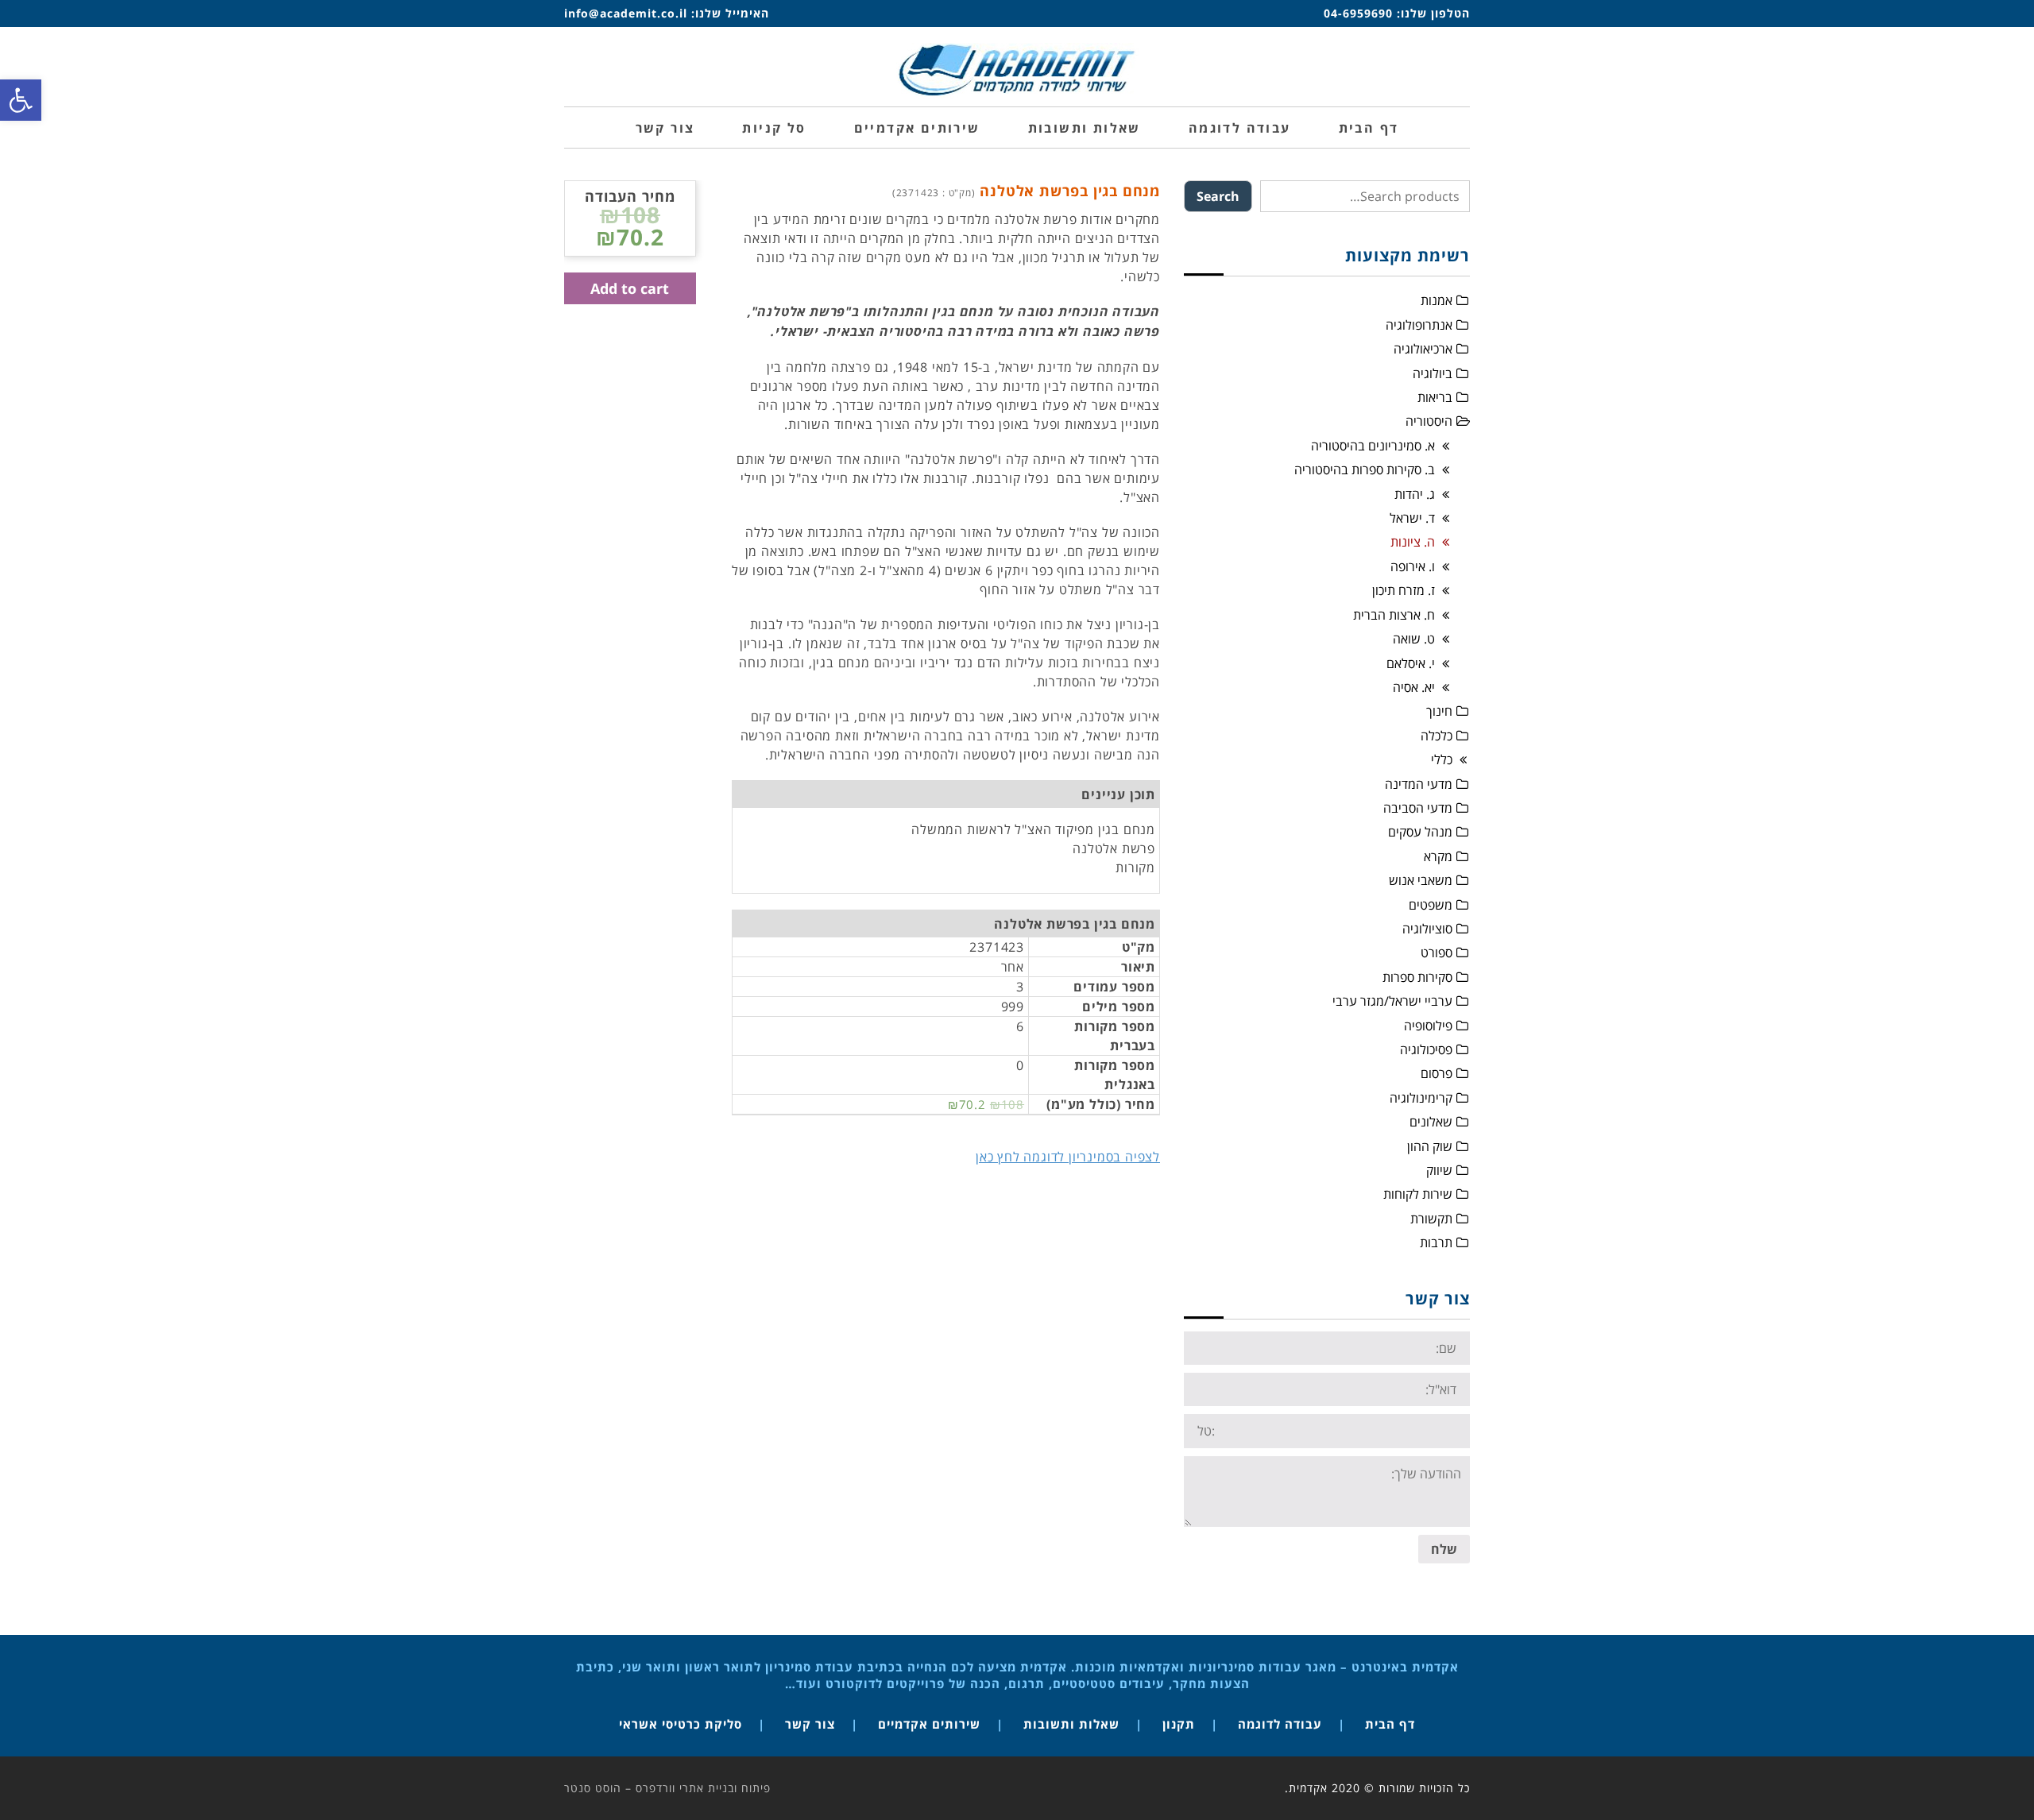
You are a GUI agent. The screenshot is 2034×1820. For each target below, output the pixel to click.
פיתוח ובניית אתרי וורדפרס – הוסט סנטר (667, 1788)
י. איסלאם (1411, 663)
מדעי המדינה (1419, 784)
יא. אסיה (1414, 687)
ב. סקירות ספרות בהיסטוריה (1365, 469)
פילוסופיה (1428, 1026)
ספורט (1437, 953)
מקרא (1438, 856)
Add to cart (630, 288)
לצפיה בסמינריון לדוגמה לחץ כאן (1068, 1157)
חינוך (1439, 711)
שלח (1444, 1549)
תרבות (1436, 1242)
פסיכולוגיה (1426, 1049)
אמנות (1437, 300)
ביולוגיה (1433, 373)
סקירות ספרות (1417, 977)
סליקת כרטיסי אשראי (681, 1724)
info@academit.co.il (626, 13)
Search (1218, 196)
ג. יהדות (1415, 494)
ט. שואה (1414, 639)
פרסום (1437, 1073)
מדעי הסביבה (1418, 808)
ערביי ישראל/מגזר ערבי (1392, 1001)
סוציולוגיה (1427, 929)
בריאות (1435, 397)
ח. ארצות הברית (1394, 615)
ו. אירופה (1413, 566)
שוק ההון (1430, 1146)
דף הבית (1390, 1724)
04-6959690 (1358, 13)
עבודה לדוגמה (1280, 1724)
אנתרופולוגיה (1419, 325)
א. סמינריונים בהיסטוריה (1373, 446)
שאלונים (1431, 1122)
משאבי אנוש (1421, 880)
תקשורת (1431, 1219)
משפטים (1431, 905)
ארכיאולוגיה (1423, 349)
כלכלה (1437, 736)
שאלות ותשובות (1071, 1724)
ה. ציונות (1413, 542)
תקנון (1179, 1724)
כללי (1442, 759)
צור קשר (810, 1724)
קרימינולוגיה (1421, 1098)
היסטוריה (1429, 421)
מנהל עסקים (1420, 832)
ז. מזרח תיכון (1404, 590)
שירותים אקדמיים (929, 1724)
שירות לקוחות (1418, 1194)
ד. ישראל (1412, 518)
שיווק (1439, 1170)
